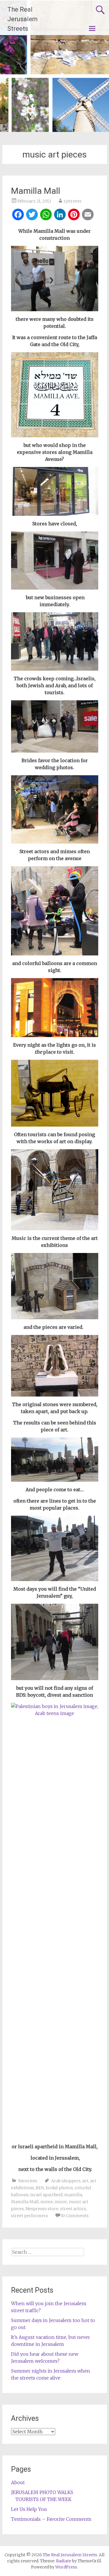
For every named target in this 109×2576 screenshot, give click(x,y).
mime (47, 2202)
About (18, 2482)
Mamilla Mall (36, 191)
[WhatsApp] (46, 215)
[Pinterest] (74, 215)
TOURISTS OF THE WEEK (43, 2499)
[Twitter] (32, 215)
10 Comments (75, 2216)
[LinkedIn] (60, 215)
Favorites (28, 2181)
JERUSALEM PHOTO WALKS (42, 2492)
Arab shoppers (66, 2181)
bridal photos (59, 2188)
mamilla (73, 2195)
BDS (40, 2188)
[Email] (88, 215)
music (61, 2202)
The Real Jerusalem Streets (23, 19)
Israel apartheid (46, 2195)
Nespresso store (42, 2209)
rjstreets (73, 201)
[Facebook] (18, 215)
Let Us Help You (29, 2509)
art (85, 2181)
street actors (73, 2209)
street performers (30, 2216)
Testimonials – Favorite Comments (51, 2519)
